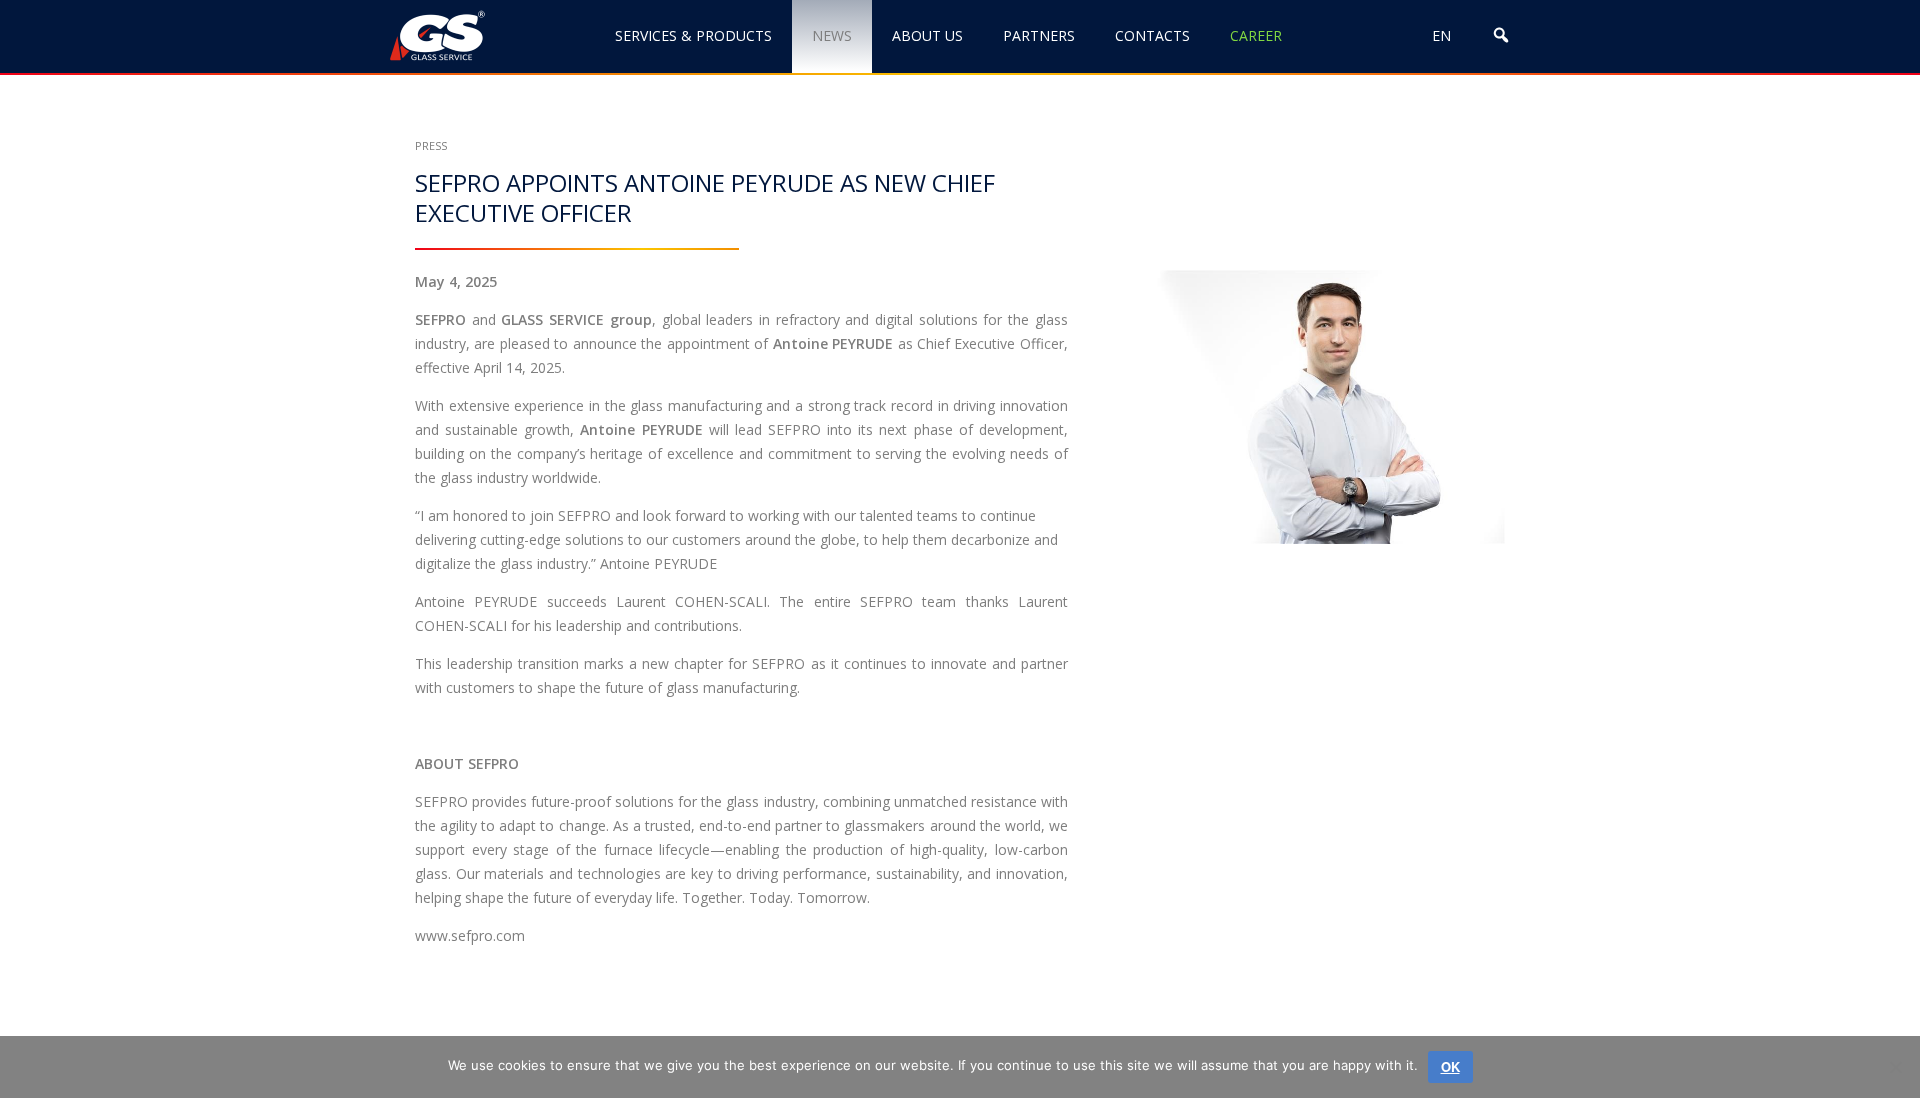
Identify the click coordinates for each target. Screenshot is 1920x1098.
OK (1450, 1066)
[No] (1895, 1067)
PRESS (431, 145)
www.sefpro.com (470, 935)
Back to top (1803, 1015)
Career (1256, 35)
